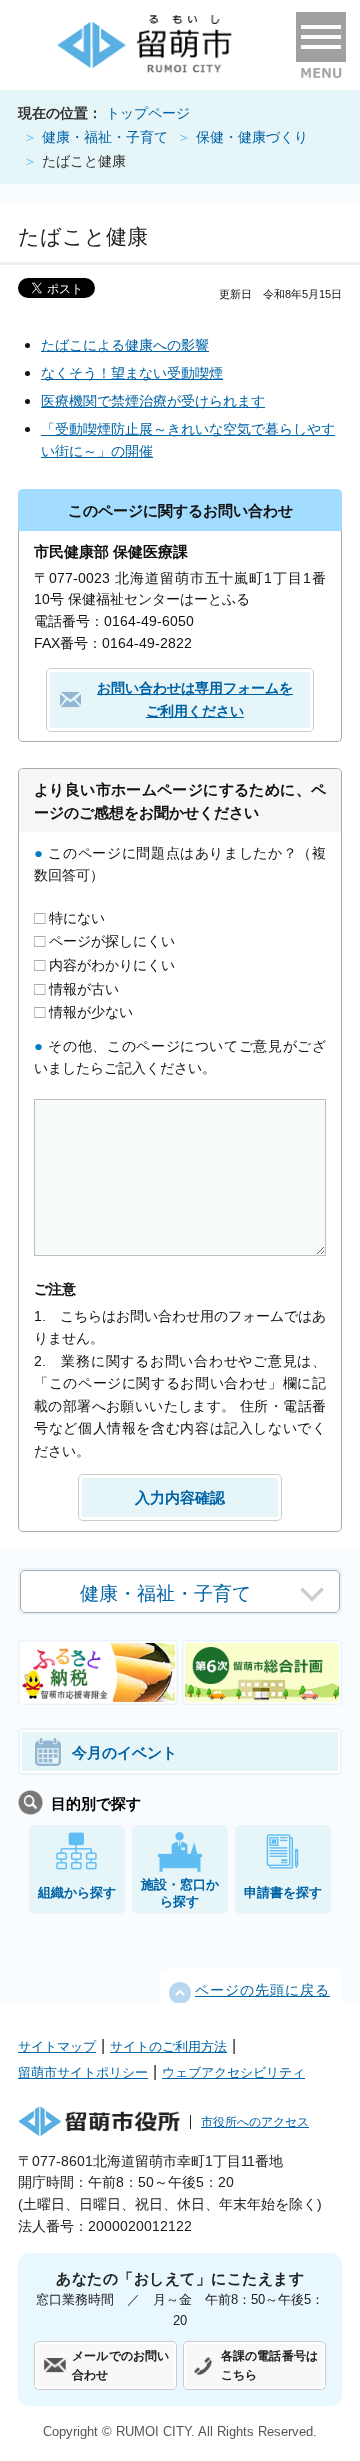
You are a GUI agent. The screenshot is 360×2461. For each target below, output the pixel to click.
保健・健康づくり (252, 137)
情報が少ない (89, 1012)
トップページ (148, 113)
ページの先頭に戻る (262, 1990)
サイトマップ (57, 2046)
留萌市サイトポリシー (83, 2072)
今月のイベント (124, 1752)
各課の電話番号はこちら (269, 2365)
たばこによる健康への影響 (125, 345)
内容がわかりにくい (110, 965)
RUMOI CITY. (155, 2431)
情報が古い (82, 988)
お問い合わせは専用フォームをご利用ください (195, 699)
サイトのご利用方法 (168, 2046)
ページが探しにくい (110, 941)
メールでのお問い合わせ (120, 2365)
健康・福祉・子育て (105, 137)
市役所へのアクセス (255, 2122)
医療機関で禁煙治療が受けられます (153, 401)
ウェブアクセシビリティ (233, 2072)
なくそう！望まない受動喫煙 (132, 373)
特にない (75, 917)
